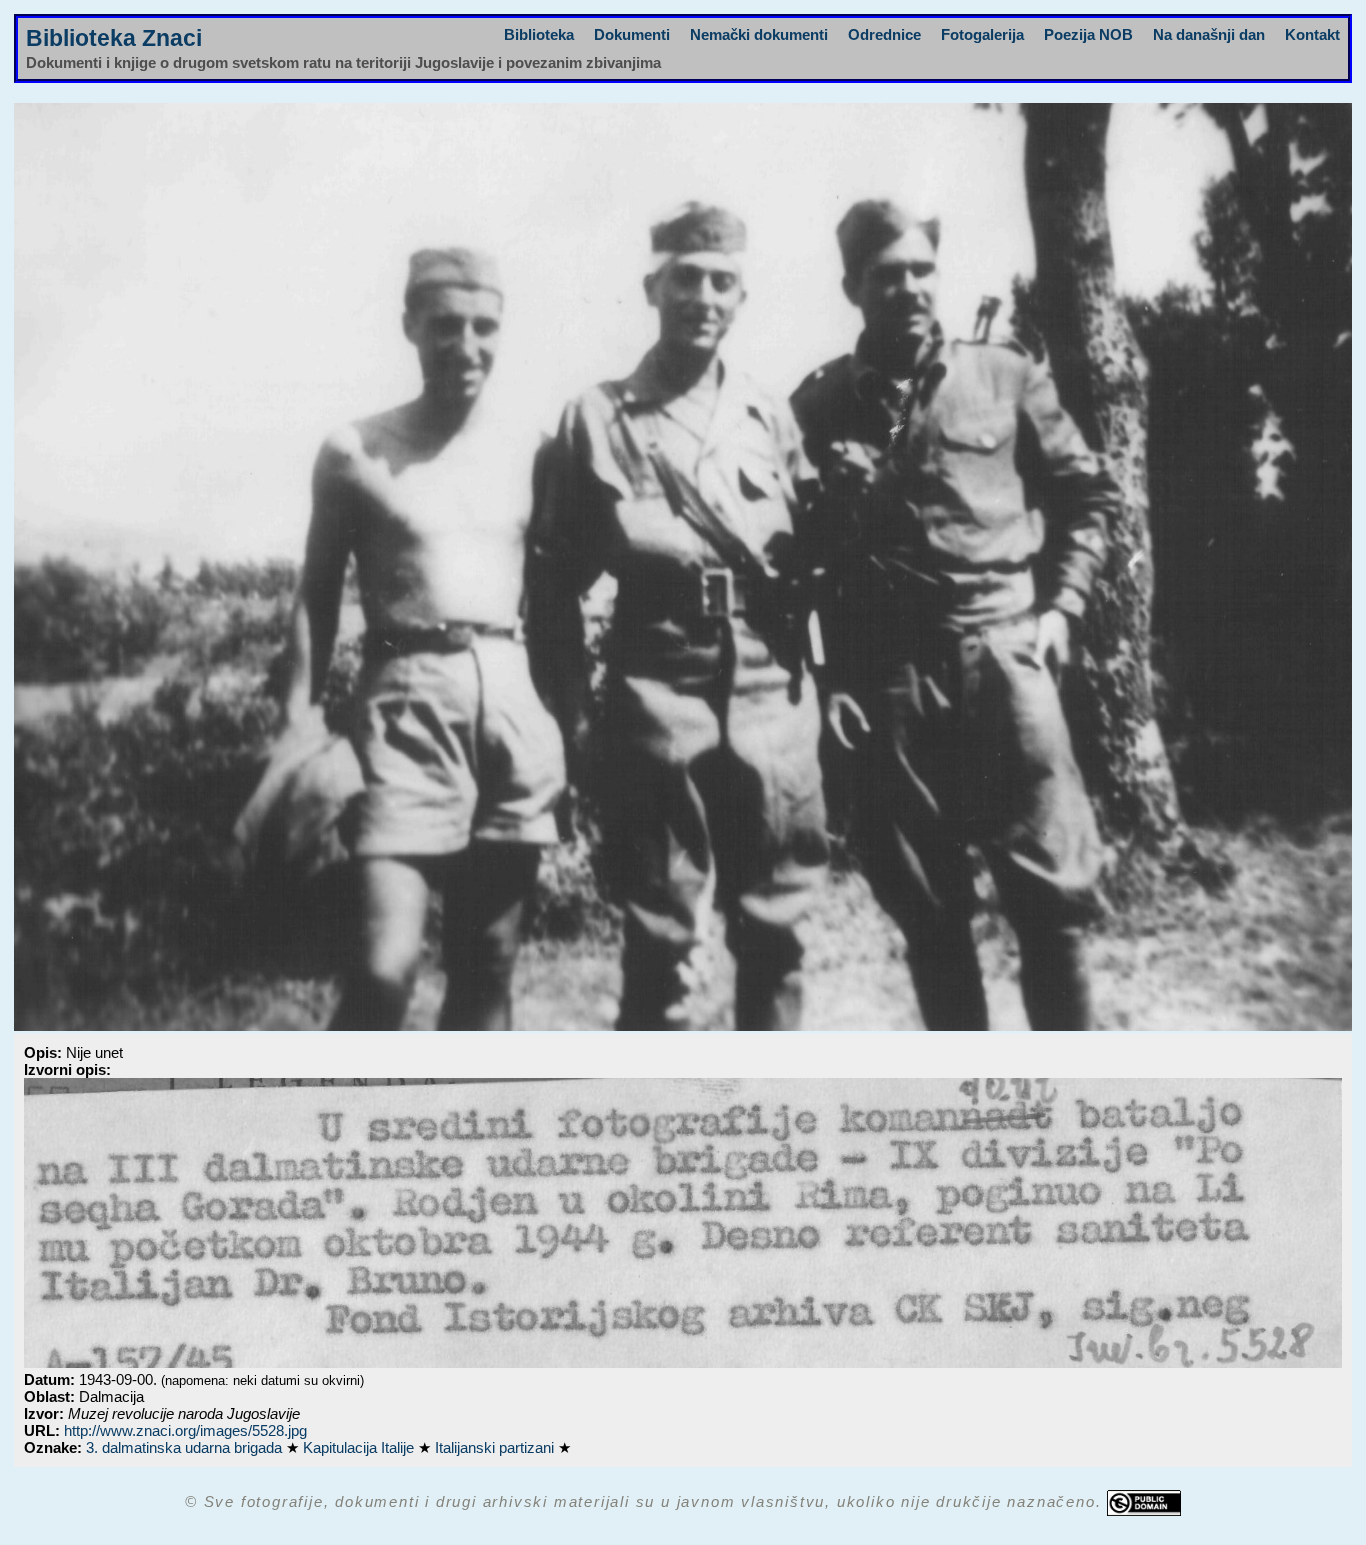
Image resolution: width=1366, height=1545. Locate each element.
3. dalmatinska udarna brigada (186, 1447)
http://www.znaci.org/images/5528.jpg (185, 1430)
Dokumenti (632, 34)
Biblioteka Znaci (114, 38)
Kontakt (1312, 34)
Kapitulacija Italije (360, 1447)
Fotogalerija (982, 34)
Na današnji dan (1209, 34)
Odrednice (884, 34)
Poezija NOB (1088, 34)
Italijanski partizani (496, 1447)
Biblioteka (539, 34)
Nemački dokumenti (759, 34)
